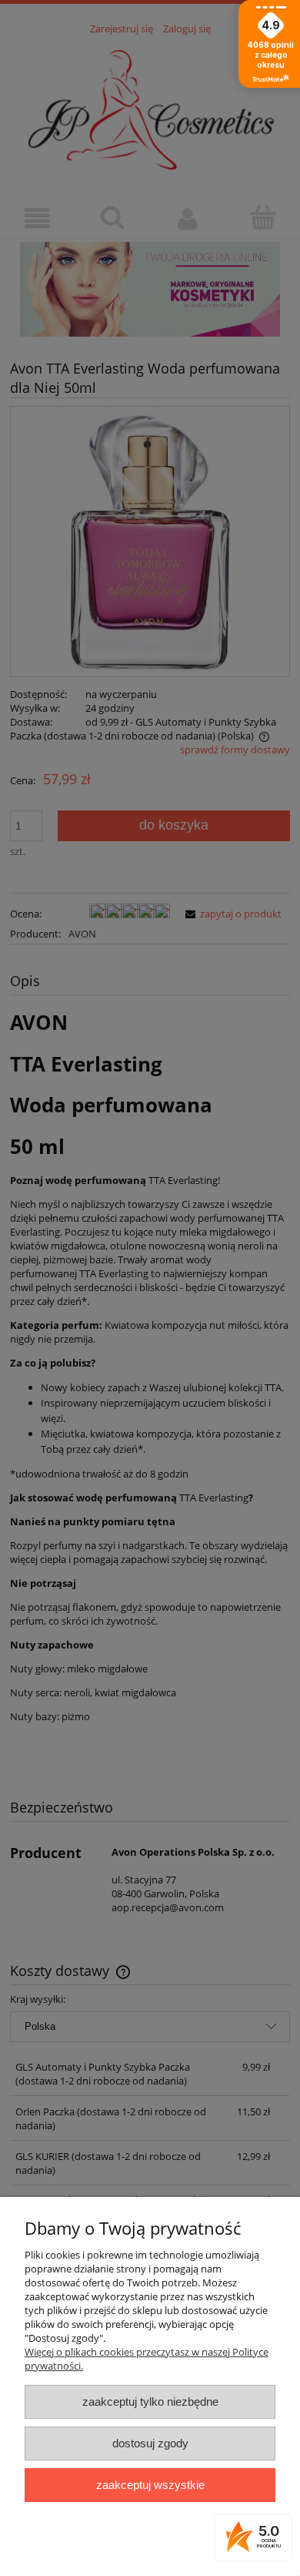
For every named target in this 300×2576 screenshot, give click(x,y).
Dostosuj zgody (150, 2443)
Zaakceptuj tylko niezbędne (150, 2402)
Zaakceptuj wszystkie (150, 2485)
